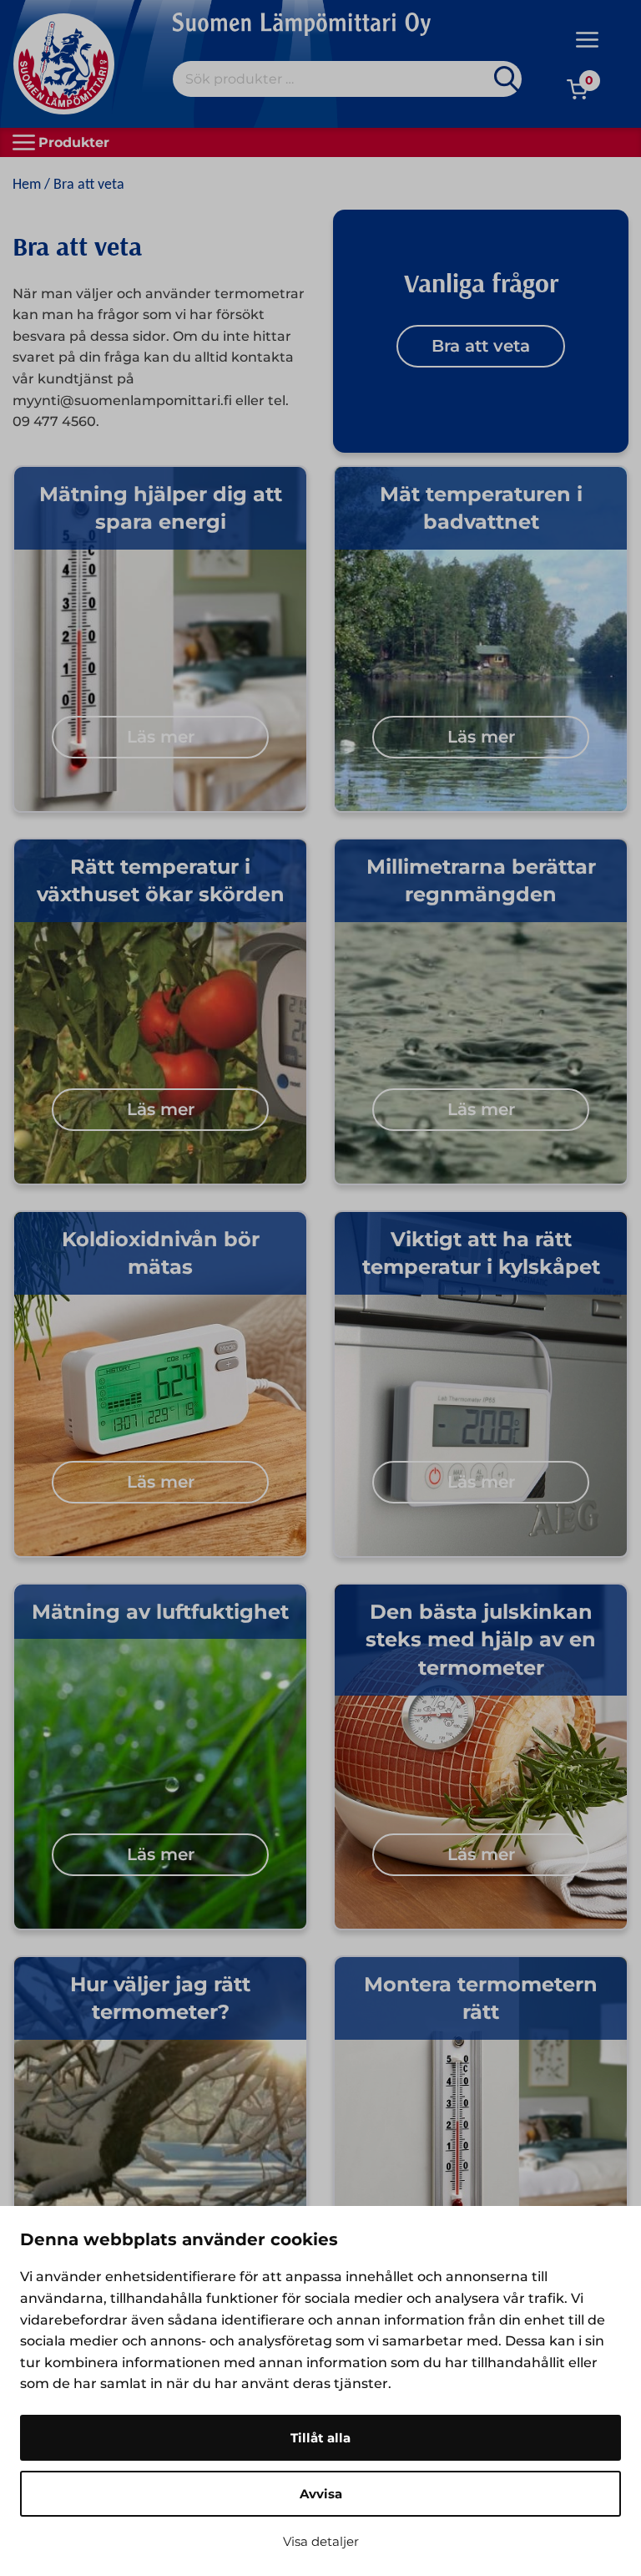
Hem (27, 185)
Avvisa (321, 2494)
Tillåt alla (320, 2438)
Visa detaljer (321, 2541)
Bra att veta (481, 346)
